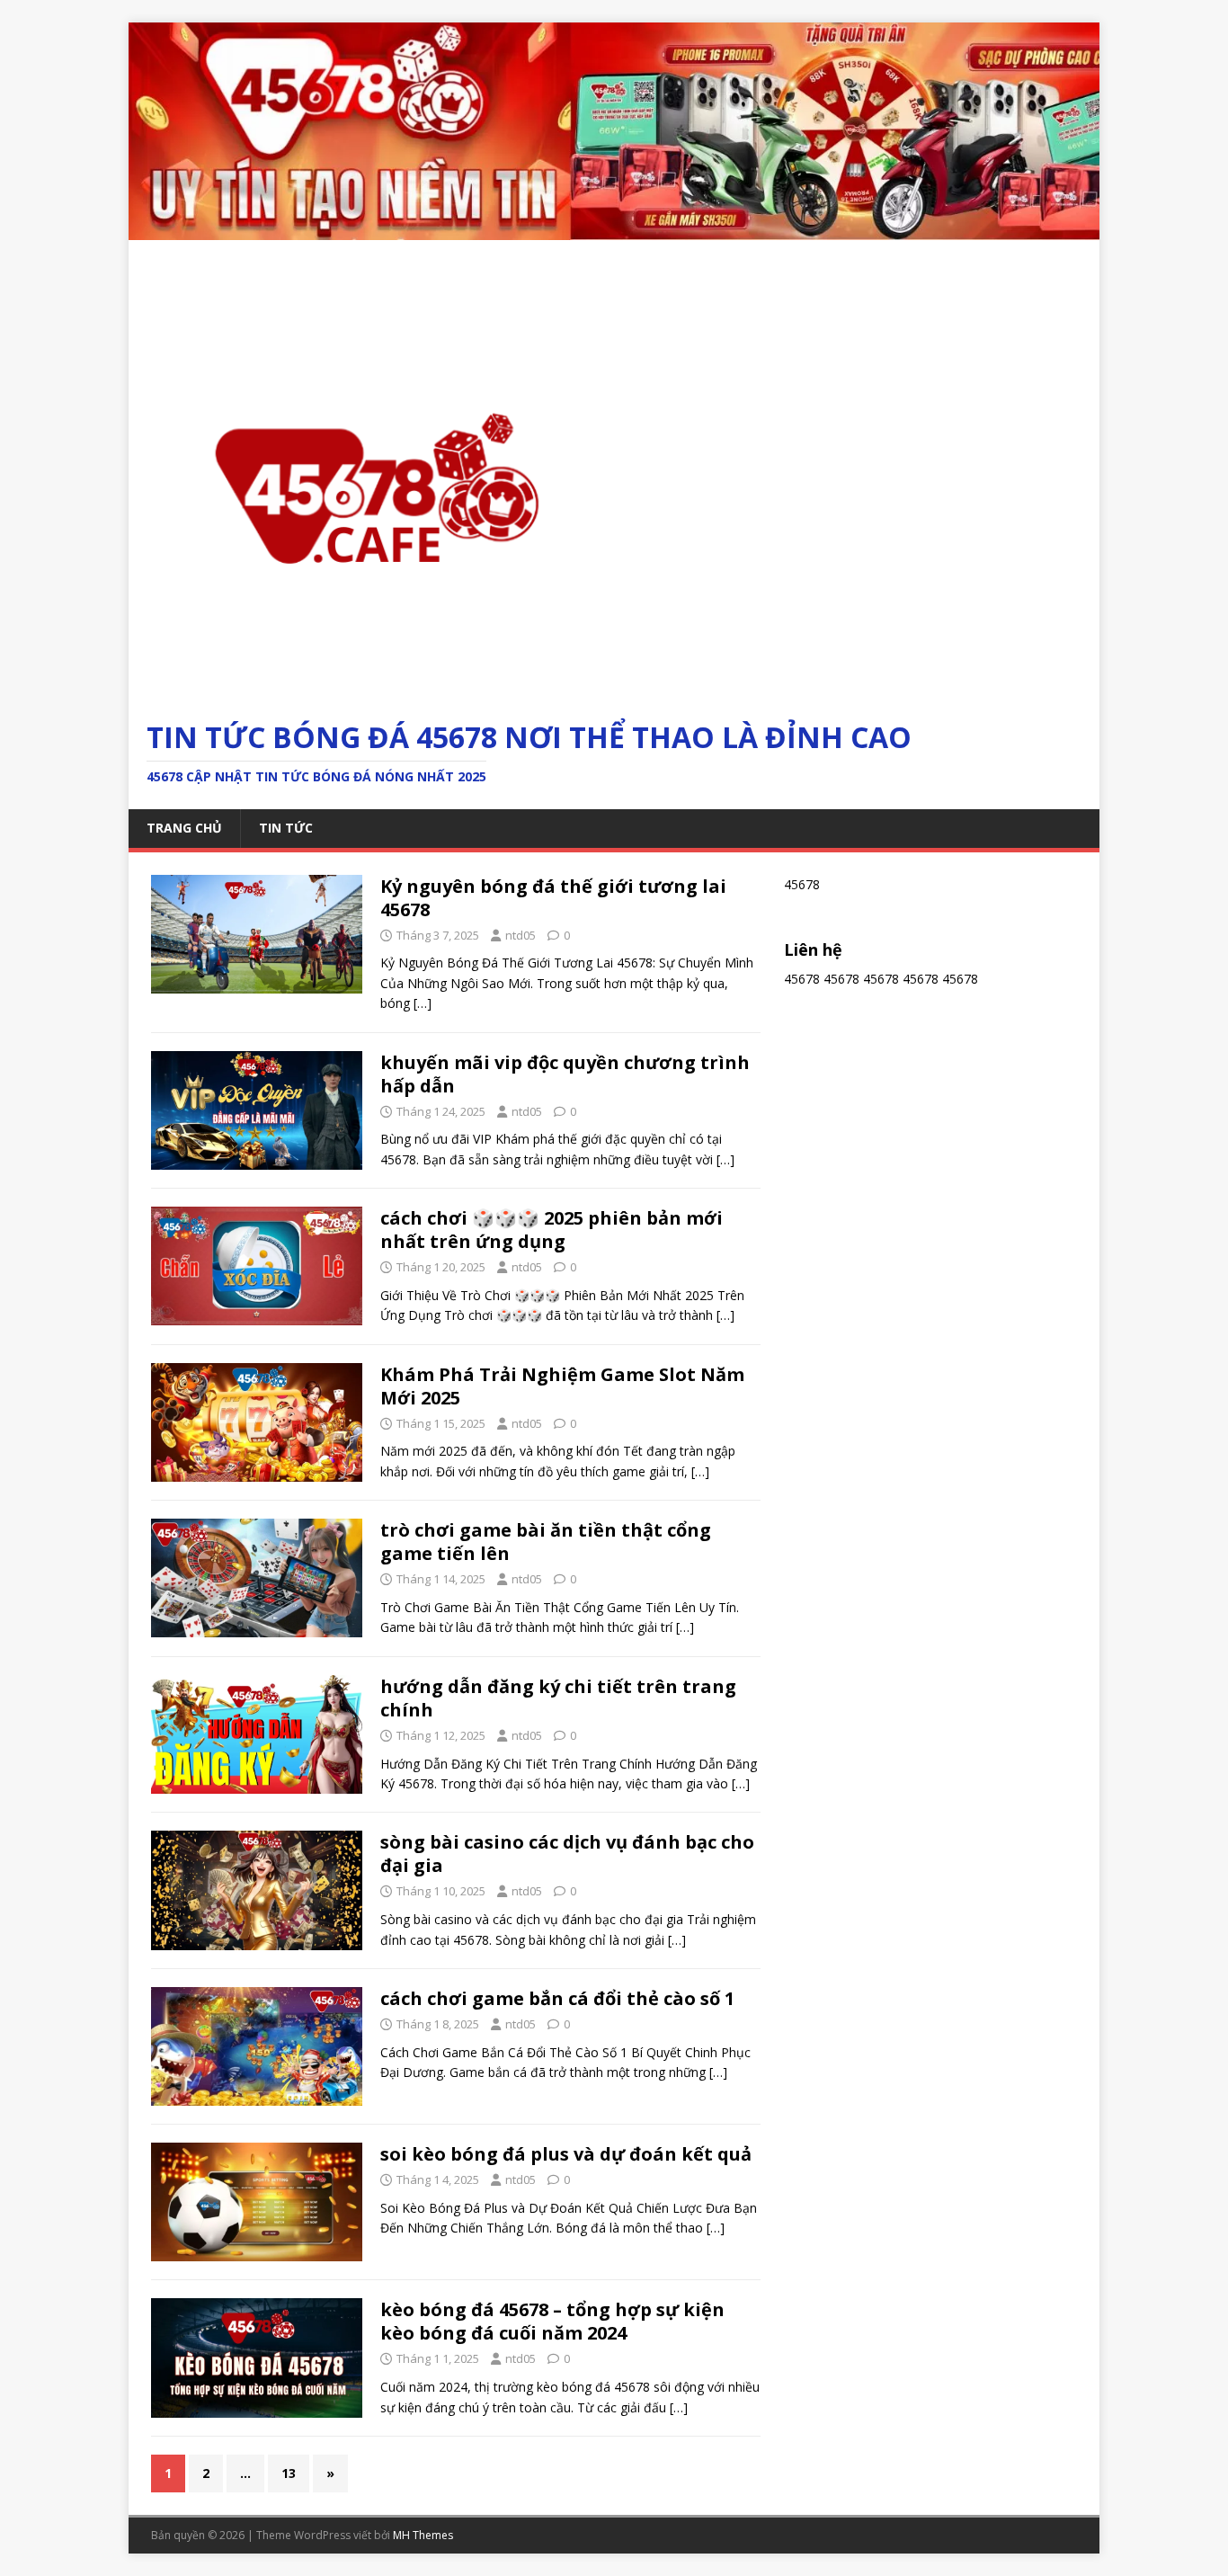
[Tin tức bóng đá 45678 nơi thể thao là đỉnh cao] (614, 229)
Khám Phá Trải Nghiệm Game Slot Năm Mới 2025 (562, 1386)
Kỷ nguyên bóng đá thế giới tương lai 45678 (553, 898)
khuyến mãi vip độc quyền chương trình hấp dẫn (565, 1074)
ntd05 (521, 935)
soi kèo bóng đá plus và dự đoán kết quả (566, 2154)
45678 (802, 979)
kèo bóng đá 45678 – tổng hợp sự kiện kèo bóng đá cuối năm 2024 (552, 2321)
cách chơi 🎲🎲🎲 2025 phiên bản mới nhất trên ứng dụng (552, 1230)
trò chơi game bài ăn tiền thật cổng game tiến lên (546, 1542)
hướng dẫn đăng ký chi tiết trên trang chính (558, 1698)
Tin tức (286, 828)
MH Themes (423, 2535)
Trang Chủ (184, 828)
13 (289, 2473)
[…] (423, 1003)
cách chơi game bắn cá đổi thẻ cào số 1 (557, 1998)
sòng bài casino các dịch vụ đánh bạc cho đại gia (567, 1854)
